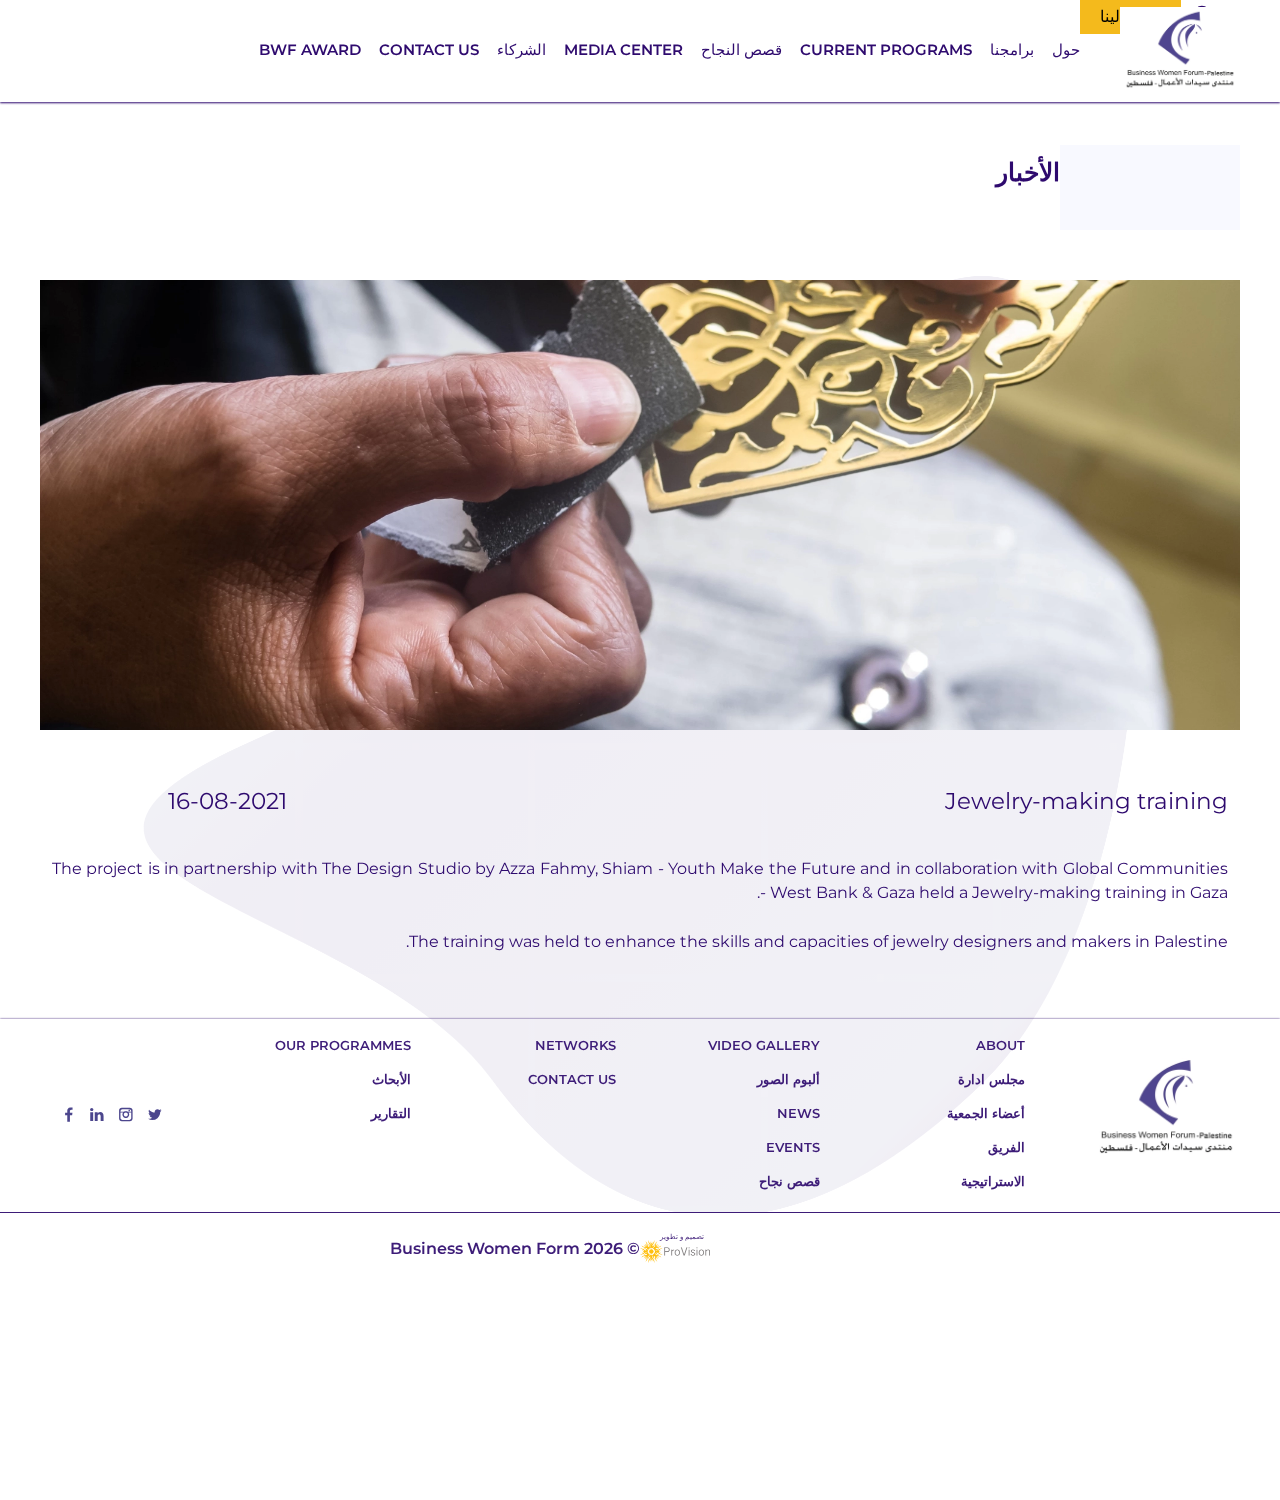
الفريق (1006, 1147)
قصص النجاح (741, 49)
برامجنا (1012, 49)
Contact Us (429, 49)
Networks (575, 1045)
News (798, 1113)
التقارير (391, 1113)
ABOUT (1000, 1045)
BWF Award (310, 49)
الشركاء (521, 49)
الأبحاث (391, 1079)
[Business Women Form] (1180, 51)
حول (1066, 49)
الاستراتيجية (993, 1181)
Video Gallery (764, 1045)
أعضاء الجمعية (986, 1113)
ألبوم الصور (788, 1079)
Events (793, 1147)
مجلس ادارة (991, 1079)
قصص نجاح (789, 1181)
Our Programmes (343, 1045)
